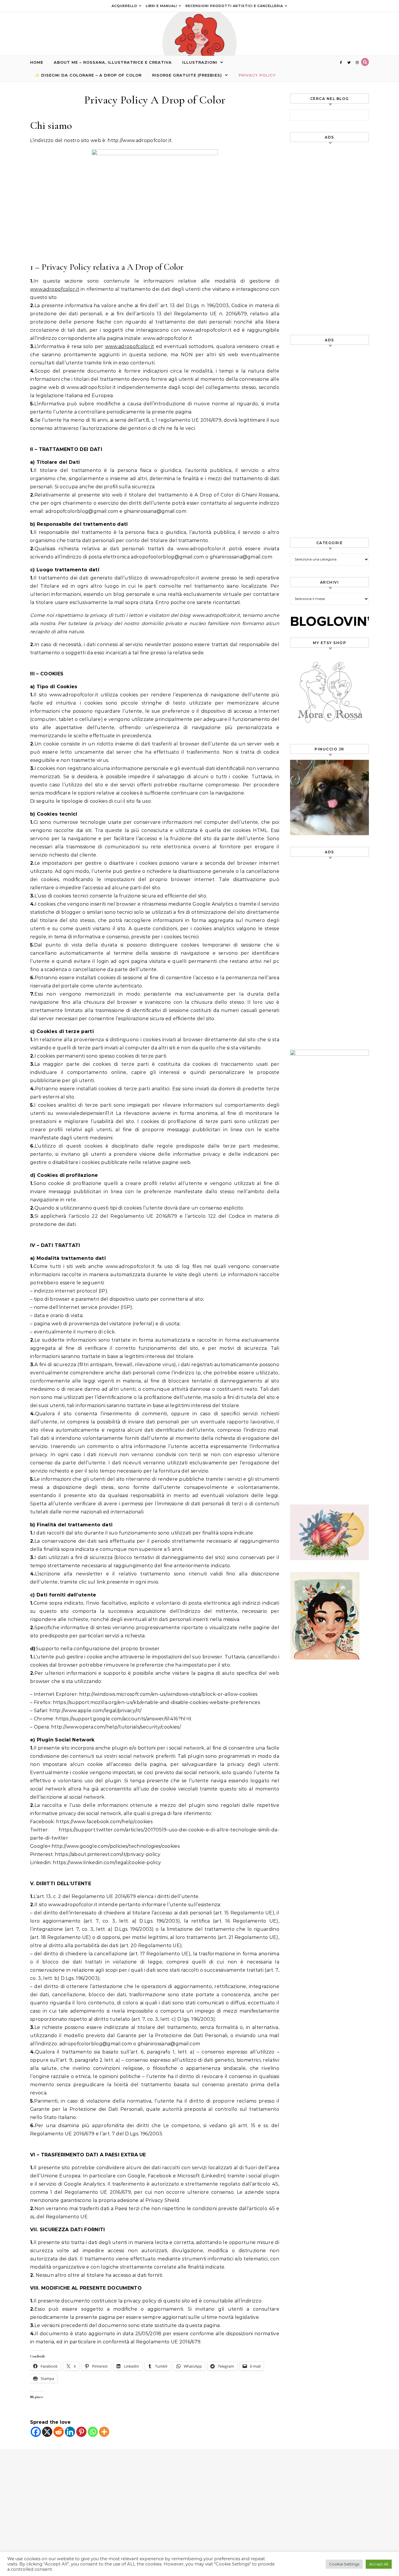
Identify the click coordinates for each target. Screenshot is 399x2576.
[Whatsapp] (93, 2432)
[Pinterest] (81, 2432)
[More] (104, 2432)
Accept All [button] (379, 2564)
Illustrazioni (200, 62)
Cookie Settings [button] (344, 2564)
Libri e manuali (161, 6)
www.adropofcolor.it (55, 289)
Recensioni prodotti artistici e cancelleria (234, 6)
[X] (47, 2432)
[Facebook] (36, 2432)
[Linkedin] (70, 2432)
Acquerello (124, 6)
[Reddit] (59, 2432)
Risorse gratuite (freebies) (187, 75)
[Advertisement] (329, 236)
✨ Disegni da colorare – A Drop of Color (88, 75)
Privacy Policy (257, 75)
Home (37, 62)
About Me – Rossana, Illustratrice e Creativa (113, 62)
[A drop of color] (199, 41)
